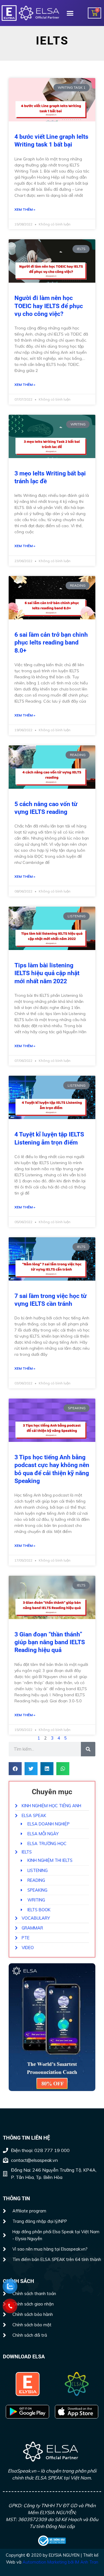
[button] (70, 13)
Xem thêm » (25, 209)
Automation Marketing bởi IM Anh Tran (60, 2562)
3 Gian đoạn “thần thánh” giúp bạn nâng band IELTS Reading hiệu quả (50, 1642)
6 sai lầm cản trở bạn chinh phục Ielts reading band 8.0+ (51, 643)
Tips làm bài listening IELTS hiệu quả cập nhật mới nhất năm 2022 (47, 973)
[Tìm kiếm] (88, 1749)
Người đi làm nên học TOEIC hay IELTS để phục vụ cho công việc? (49, 306)
